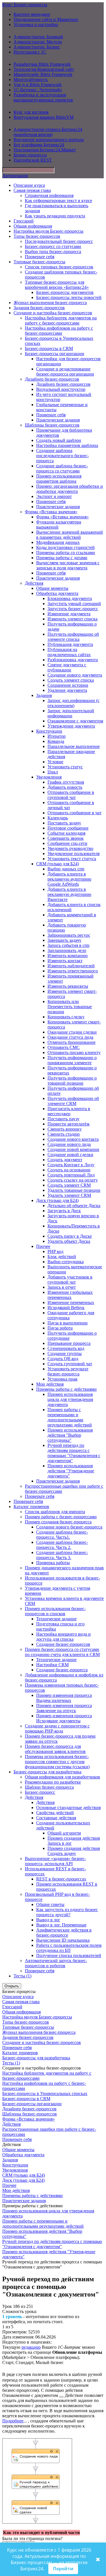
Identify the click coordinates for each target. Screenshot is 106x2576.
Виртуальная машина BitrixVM (44, 117)
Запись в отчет (62, 1287)
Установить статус (65, 767)
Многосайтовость (31, 79)
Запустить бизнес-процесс (73, 609)
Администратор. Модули (38, 42)
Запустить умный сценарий (74, 604)
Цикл (53, 772)
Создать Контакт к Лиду (71, 1165)
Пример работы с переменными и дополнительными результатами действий (70, 1417)
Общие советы (50, 1904)
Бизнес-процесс (40, 1792)
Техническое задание (56, 1619)
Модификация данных (58, 542)
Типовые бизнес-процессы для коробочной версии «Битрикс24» (57, 285)
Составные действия (56, 1818)
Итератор (57, 736)
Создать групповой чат (70, 1364)
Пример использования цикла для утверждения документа (70, 1399)
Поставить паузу (63, 1119)
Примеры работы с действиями (66, 1389)
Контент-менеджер (32, 14)
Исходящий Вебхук (66, 1308)
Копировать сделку (66, 1017)
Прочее (43, 1246)
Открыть (12, 1986)
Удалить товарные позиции (74, 1190)
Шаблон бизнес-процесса (49, 1787)
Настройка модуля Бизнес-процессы (48, 231)
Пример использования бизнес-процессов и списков (55, 1611)
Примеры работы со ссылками (66, 553)
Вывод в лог (48, 1920)
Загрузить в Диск (64, 1211)
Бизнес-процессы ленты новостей (69, 297)
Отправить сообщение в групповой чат (71, 795)
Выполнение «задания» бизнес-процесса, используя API (55, 1861)
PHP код (55, 1251)
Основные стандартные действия (68, 1808)
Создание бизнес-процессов (63, 1644)
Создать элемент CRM (69, 1185)
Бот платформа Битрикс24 (39, 145)
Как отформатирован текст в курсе (59, 201)
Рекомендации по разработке (53, 1782)
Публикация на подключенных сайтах (69, 652)
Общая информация (33, 226)
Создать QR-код (63, 1359)
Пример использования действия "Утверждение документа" (71, 1471)
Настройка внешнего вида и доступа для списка (63, 1637)
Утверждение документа (71, 726)
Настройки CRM (52, 1665)
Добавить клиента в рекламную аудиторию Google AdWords (69, 879)
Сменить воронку (65, 1129)
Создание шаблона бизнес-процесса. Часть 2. (62, 1545)
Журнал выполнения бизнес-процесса (50, 303)
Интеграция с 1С (30, 52)
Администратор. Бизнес (37, 47)
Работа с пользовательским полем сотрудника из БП (69, 1948)
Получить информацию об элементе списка (73, 637)
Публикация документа (70, 644)
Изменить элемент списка (73, 619)
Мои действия (50, 1384)
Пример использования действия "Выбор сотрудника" (70, 1435)
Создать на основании (69, 1170)
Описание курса (29, 185)
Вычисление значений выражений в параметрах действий (70, 535)
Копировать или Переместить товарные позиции (70, 1007)
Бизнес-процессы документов (65, 292)
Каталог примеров (31, 1507)
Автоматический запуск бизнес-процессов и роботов (56, 1963)
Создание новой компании (73, 1149)
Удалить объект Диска (69, 1241)
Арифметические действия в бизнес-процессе (64, 1932)
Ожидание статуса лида (70, 1037)
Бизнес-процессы (30, 155)
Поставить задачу (64, 823)
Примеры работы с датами (62, 558)
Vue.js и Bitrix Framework (38, 85)
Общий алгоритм (64, 1833)
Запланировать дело (67, 950)
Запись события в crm (68, 945)
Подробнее (13, 2421)
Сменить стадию (64, 1134)
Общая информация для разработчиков (62, 1777)
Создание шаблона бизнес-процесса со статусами (62, 468)
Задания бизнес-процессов (39, 308)
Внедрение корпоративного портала (49, 140)
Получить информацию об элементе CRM (73, 1101)
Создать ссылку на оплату (73, 1180)
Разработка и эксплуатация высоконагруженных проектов (43, 97)
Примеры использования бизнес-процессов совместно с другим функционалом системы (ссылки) (57, 1762)
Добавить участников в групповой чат (70, 1279)
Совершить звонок (66, 838)
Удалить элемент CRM (69, 1195)
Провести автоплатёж (69, 1124)
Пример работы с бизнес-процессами (61, 1517)
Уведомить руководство (70, 848)
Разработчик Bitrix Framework (42, 64)
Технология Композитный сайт (44, 69)
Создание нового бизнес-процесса (69, 1527)
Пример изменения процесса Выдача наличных (64, 1698)
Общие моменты (52, 588)
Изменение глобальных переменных (70, 1295)
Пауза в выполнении (68, 1323)
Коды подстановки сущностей (65, 547)
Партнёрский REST (33, 160)
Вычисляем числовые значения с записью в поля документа (68, 565)
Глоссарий (24, 221)
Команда (56, 741)
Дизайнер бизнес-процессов (52, 379)
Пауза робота (60, 1328)
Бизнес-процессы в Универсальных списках (45, 2093)
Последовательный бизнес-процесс (59, 241)
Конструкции (49, 731)
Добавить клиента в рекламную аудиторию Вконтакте (69, 894)
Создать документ (65, 1160)
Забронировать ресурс (69, 935)
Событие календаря (66, 833)
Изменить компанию (68, 956)
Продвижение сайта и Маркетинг (46, 19)
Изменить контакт (65, 961)
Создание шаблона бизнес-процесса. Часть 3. (62, 1555)
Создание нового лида (69, 1144)
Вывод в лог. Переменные (61, 1925)
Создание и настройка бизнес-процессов (53, 313)
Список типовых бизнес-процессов (59, 267)
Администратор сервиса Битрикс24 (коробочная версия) (48, 132)
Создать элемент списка (71, 680)
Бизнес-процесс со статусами (53, 246)
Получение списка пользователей (69, 1955)
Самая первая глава (32, 190)
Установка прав (62, 1379)
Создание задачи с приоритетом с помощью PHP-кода (57, 1728)
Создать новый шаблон (59, 440)
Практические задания (58, 420)
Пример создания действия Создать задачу (74, 1851)
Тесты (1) (22, 1976)
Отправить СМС (64, 1047)
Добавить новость (65, 787)
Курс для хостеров (31, 112)
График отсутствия (66, 782)
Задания (44, 695)
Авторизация (15, 176)
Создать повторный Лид (71, 1175)
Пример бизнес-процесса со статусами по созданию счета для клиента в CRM (62, 1652)
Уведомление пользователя (73, 854)
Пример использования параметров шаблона (59, 479)
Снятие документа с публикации (67, 667)
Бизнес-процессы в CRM (49, 348)
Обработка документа (57, 593)
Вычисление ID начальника (63, 1940)
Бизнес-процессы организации (55, 354)
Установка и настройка (36, 25)
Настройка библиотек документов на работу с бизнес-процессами (61, 320)
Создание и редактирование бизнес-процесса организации (65, 371)
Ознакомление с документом (75, 721)
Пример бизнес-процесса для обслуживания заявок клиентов (55, 1749)
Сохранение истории (68, 685)
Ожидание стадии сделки (72, 1032)
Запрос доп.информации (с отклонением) (73, 703)
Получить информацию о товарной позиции (72, 1081)
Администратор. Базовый (38, 37)
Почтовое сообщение (68, 828)
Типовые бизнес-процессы (39, 262)
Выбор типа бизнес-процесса (53, 252)
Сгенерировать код (66, 1348)
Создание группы (65, 1353)
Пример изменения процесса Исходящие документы (64, 1718)
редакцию (31, 2347)
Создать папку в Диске (70, 1236)
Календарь (58, 818)
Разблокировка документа (73, 660)
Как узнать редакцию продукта (55, 216)
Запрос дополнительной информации (71, 713)
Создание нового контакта (73, 1139)
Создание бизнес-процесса (62, 1670)
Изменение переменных (71, 1302)
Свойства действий (55, 1813)
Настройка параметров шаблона (67, 445)
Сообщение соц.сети (67, 843)
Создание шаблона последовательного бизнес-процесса (62, 456)
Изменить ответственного (73, 971)
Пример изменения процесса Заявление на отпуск (64, 1708)
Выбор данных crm (66, 869)
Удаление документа (67, 690)
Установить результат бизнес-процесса (68, 1371)
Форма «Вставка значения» (51, 512)
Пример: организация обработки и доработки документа (70, 489)
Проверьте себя (40, 257)
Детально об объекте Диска (74, 1206)
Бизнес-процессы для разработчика (47, 1772)
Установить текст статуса (72, 859)
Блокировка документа (70, 598)
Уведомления (49, 777)
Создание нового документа (75, 675)
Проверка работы (53, 1563)
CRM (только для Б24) (58, 864)
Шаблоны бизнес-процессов (52, 425)
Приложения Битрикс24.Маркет (45, 150)
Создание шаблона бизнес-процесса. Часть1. (62, 1535)
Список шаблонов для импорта (55, 1512)
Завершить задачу (64, 940)
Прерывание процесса (69, 1343)
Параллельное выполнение (74, 746)
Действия (34, 583)
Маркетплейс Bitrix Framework (43, 74)
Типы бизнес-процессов (37, 236)
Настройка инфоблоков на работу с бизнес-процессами (59, 331)
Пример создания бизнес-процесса (58, 1522)
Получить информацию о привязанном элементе (72, 1060)
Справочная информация (49, 195)
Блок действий (62, 1257)
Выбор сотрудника (66, 1262)
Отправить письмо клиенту (74, 1052)
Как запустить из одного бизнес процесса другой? (67, 1912)
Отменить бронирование (72, 1042)
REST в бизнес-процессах (61, 1879)
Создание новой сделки (70, 1155)
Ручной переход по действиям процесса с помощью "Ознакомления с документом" (74, 1453)
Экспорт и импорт (54, 496)
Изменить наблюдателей (71, 966)
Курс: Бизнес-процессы (25, 5)
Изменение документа (69, 614)
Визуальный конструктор (61, 389)
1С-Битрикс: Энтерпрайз (38, 90)
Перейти (63, 2569)
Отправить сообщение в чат (74, 813)
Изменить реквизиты (68, 986)
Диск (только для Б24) (57, 1200)
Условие (55, 762)
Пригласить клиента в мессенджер (69, 1111)
